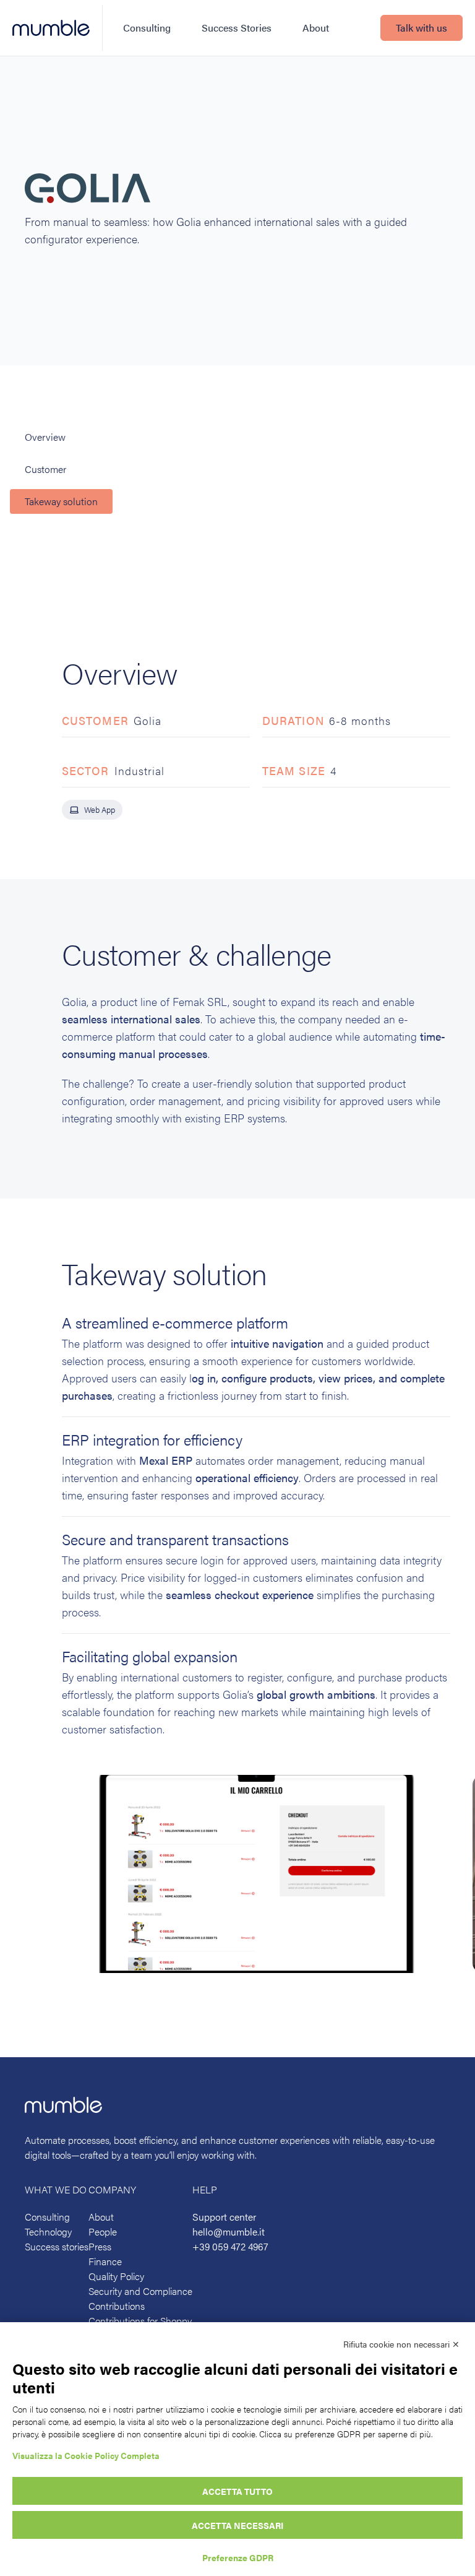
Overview (45, 437)
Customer (45, 469)
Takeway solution (61, 501)
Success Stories (237, 28)
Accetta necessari (237, 2525)
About (316, 28)
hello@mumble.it (229, 2231)
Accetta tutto (237, 2491)
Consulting (147, 28)
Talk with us (422, 28)
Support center (224, 2217)
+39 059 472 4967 (230, 2246)
